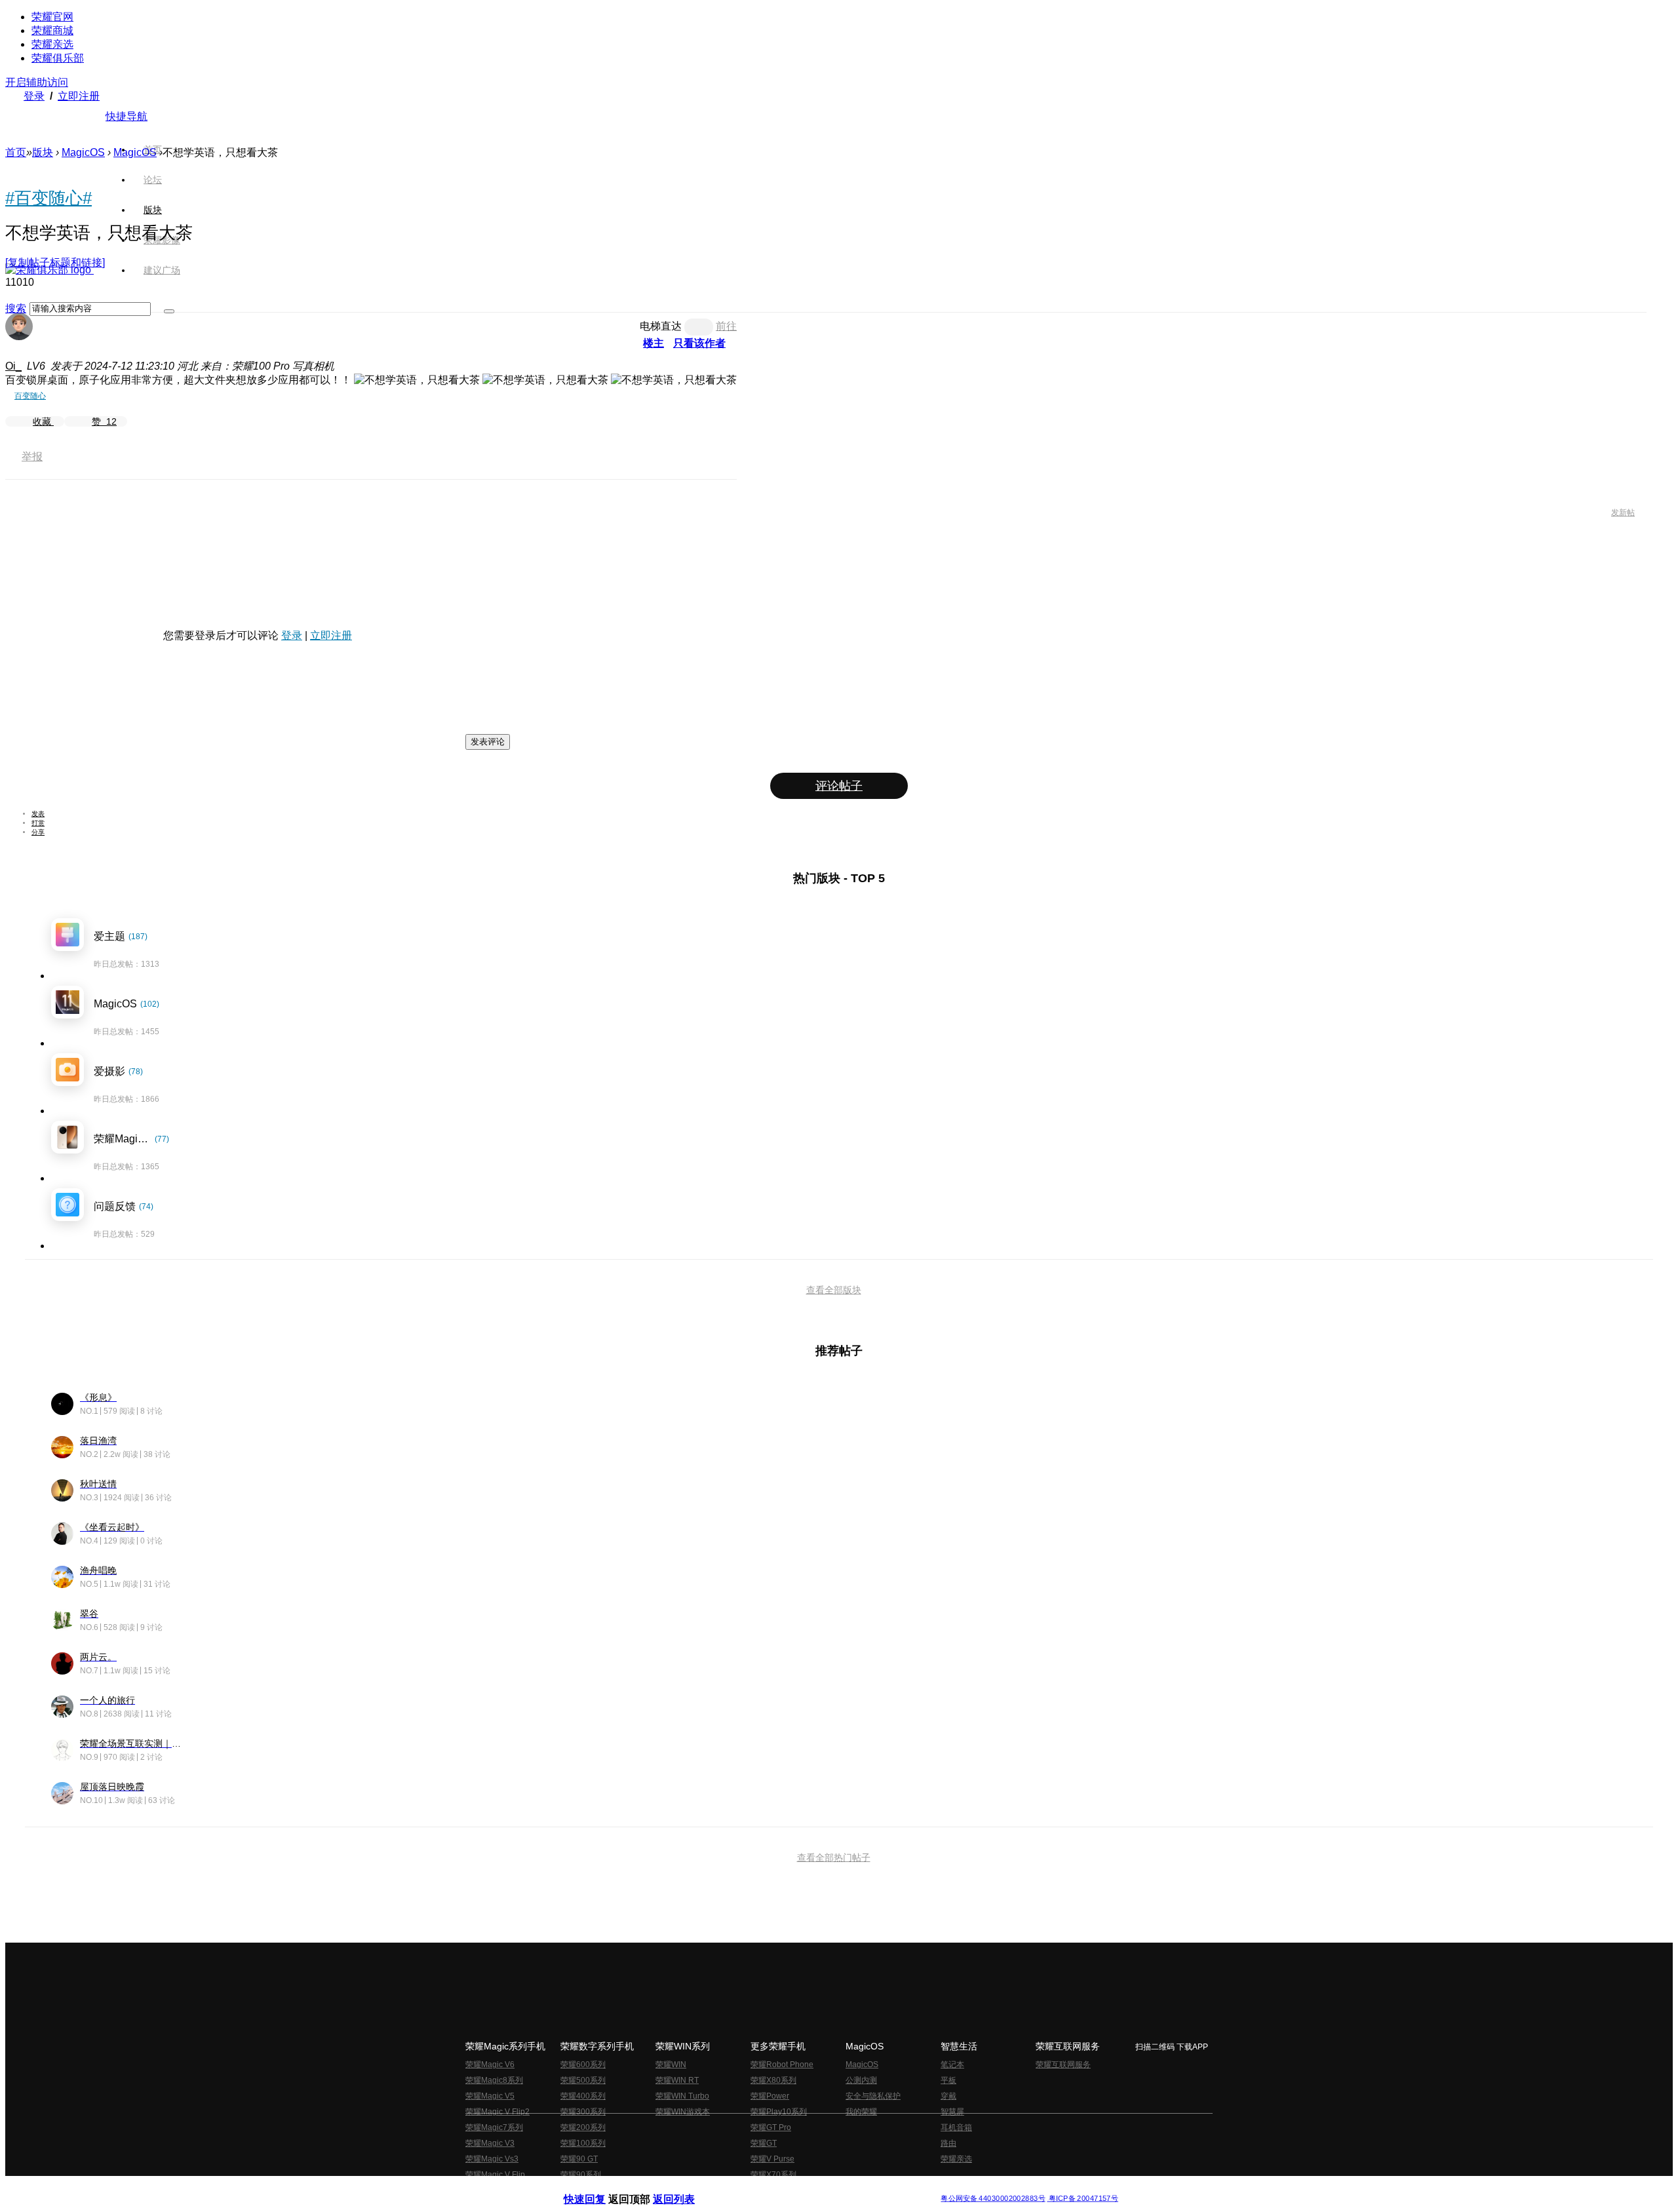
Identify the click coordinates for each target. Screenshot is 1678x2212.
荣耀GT (764, 2143)
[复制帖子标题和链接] (55, 262)
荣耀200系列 (583, 2127)
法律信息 (796, 2188)
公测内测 (861, 2080)
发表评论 (488, 742)
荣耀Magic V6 (490, 2065)
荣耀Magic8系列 (494, 2080)
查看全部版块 (834, 1290)
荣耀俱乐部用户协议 (599, 2188)
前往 (726, 326)
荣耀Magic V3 (490, 2143)
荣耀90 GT (579, 2159)
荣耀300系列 (583, 2112)
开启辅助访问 (37, 82)
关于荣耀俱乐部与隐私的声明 (686, 2188)
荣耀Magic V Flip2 (498, 2112)
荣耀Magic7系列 (494, 2127)
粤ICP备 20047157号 (1083, 2199)
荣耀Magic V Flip (495, 2175)
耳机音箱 (956, 2127)
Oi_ (13, 366)
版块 (43, 152)
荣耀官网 (52, 17)
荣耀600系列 (583, 2065)
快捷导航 (127, 116)
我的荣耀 (861, 2112)
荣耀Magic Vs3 (492, 2159)
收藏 (43, 421)
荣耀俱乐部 (58, 58)
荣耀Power (770, 2096)
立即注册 (79, 96)
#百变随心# (49, 198)
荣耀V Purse (772, 2159)
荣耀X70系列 (773, 2175)
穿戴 (948, 2096)
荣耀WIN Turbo (682, 2096)
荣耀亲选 (52, 44)
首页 (153, 149)
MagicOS (83, 152)
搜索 (16, 308)
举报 (32, 456)
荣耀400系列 (583, 2096)
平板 (948, 2080)
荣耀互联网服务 (1063, 2065)
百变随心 (30, 396)
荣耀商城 (52, 30)
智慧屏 (952, 2112)
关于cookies (759, 2188)
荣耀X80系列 (773, 2080)
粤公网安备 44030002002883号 (993, 2199)
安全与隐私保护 (873, 2096)
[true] (169, 311)
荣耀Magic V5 (490, 2096)
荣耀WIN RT (677, 2080)
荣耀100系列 (583, 2143)
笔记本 (952, 2065)
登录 (34, 96)
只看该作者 (699, 343)
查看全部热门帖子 (834, 1857)
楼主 (654, 343)
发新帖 (1623, 513)
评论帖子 (839, 786)
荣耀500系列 (583, 2080)
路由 (948, 2143)
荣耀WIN (671, 2065)
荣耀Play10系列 (779, 2112)
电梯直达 (661, 326)
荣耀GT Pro (771, 2127)
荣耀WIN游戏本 (683, 2112)
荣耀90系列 (581, 2175)
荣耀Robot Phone (782, 2065)
